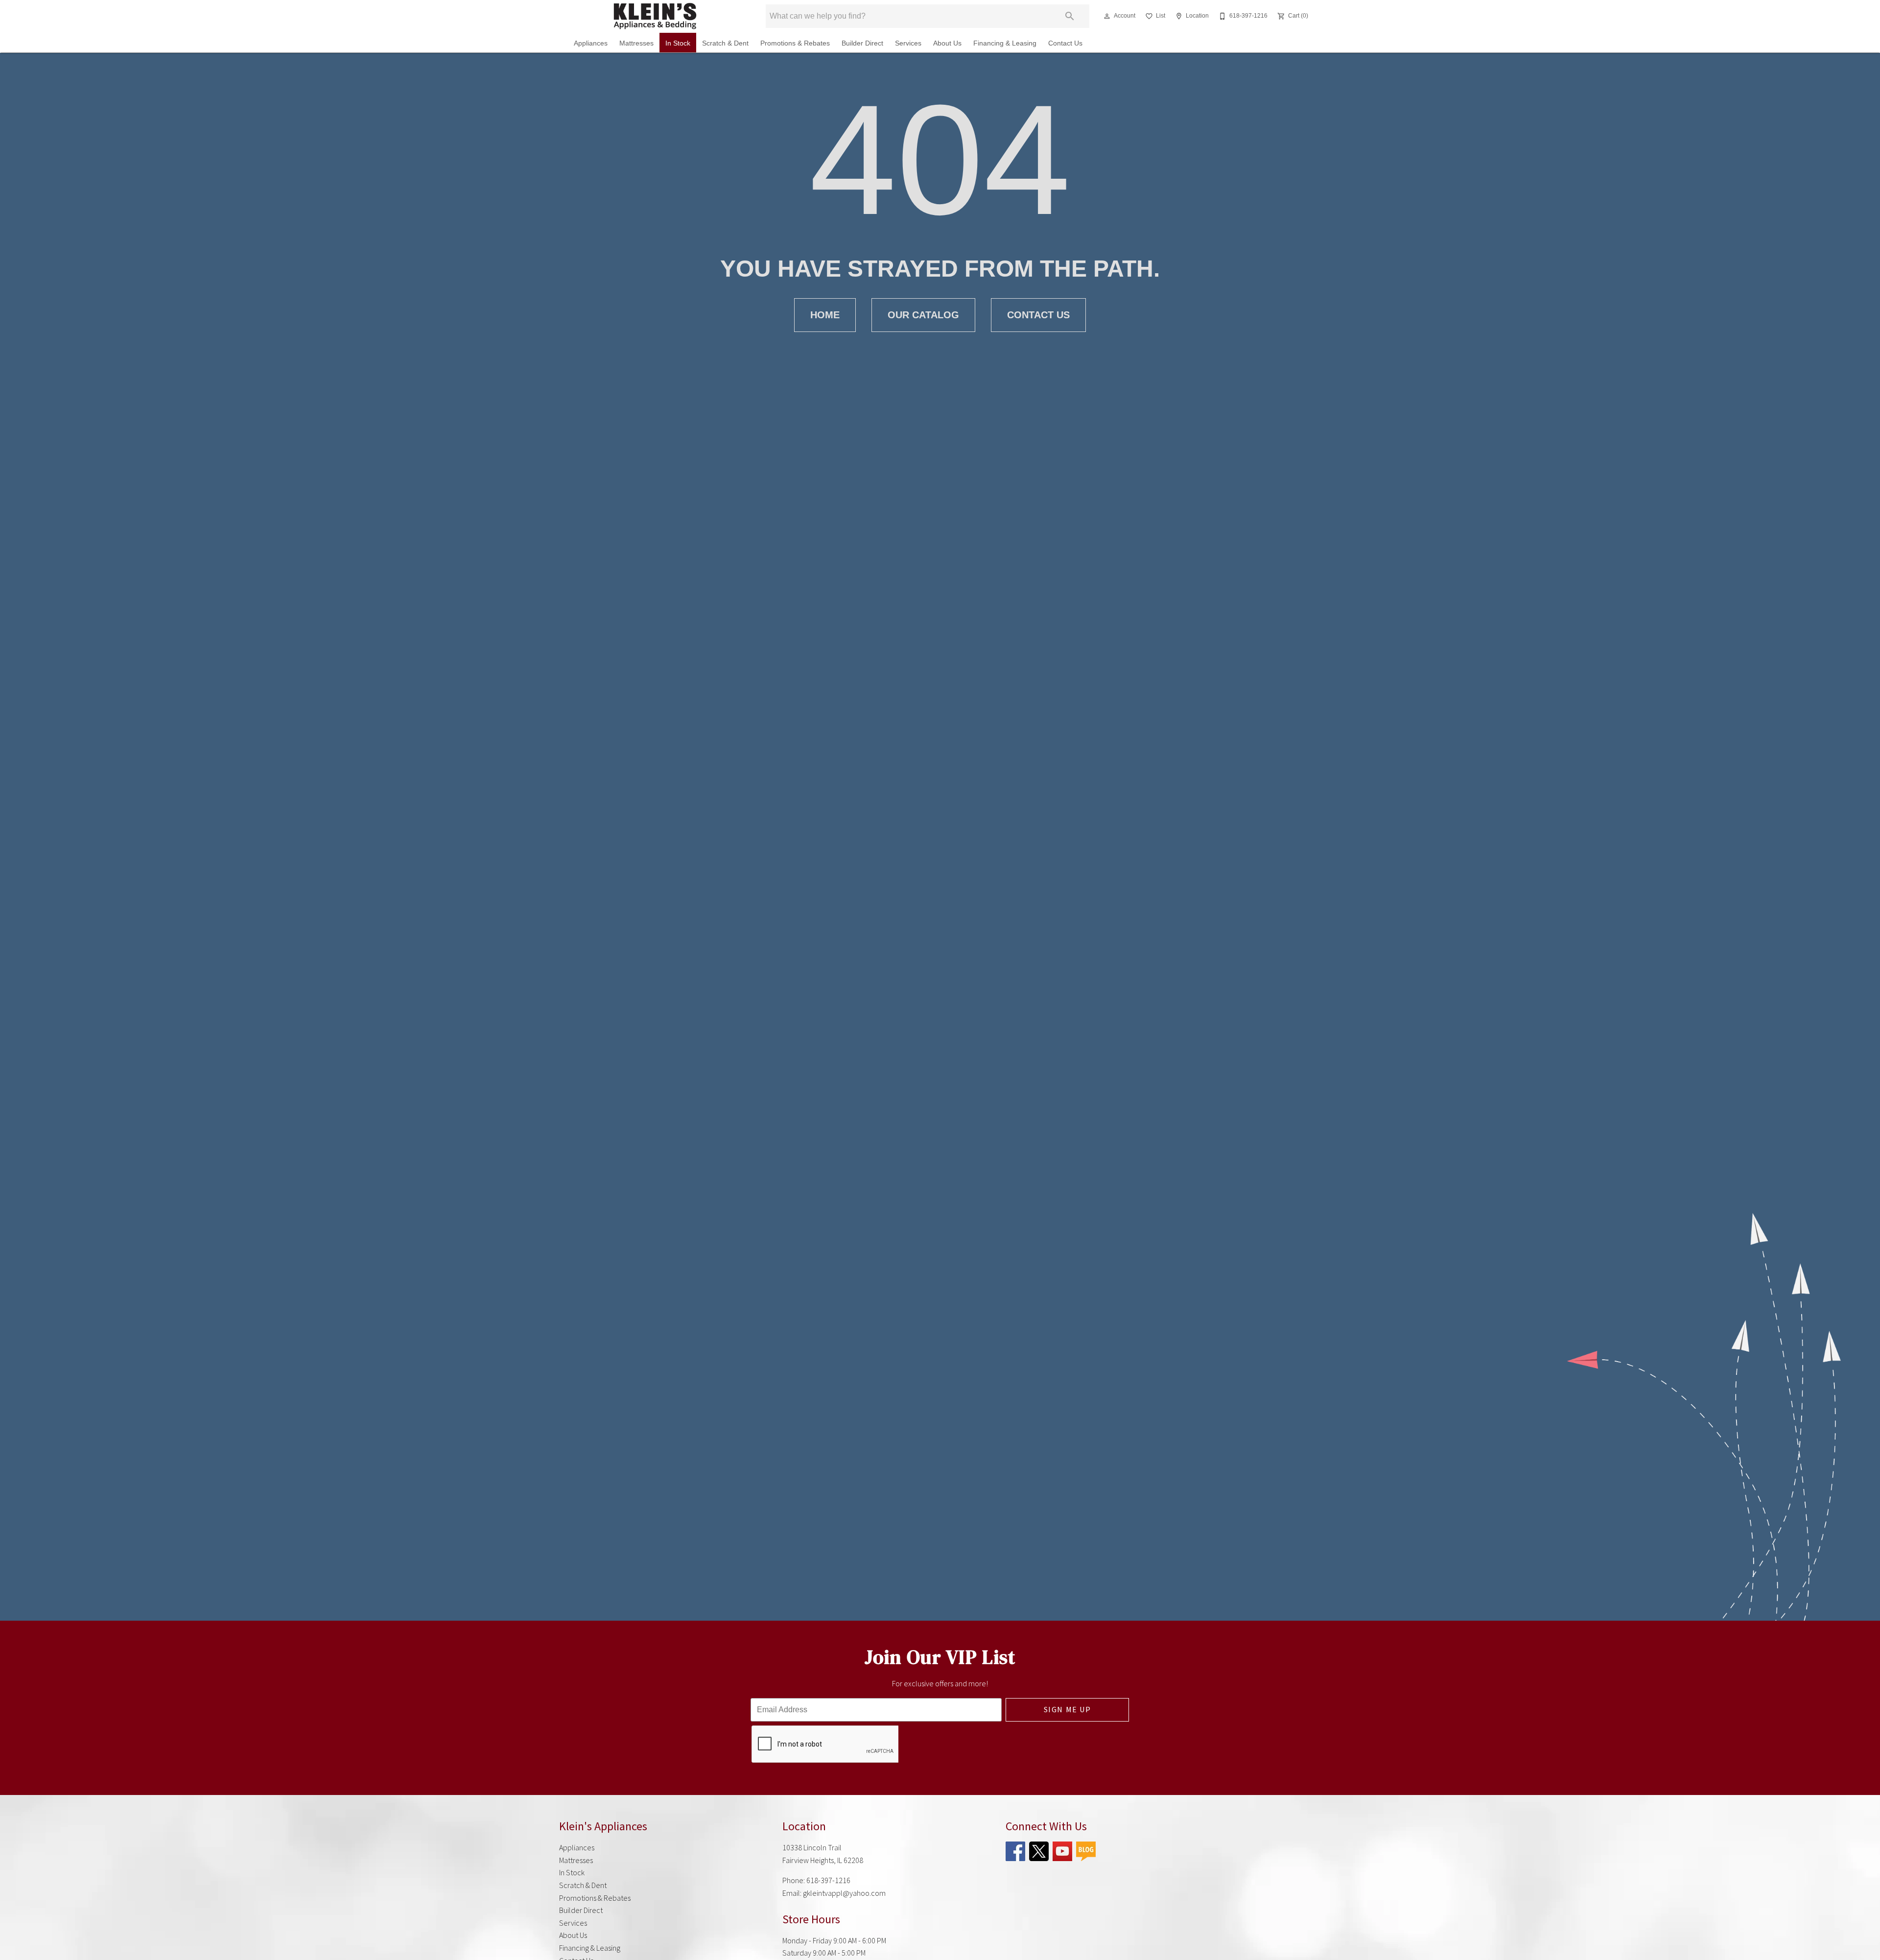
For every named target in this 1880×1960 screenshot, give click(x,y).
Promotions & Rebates (795, 43)
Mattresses (636, 43)
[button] (1107, 16)
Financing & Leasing (1005, 43)
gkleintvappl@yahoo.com (844, 1893)
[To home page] (655, 16)
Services (908, 43)
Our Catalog (923, 315)
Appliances (591, 43)
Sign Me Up (1068, 1709)
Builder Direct (862, 43)
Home (825, 315)
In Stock (678, 43)
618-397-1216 (828, 1880)
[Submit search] (1070, 16)
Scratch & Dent (725, 43)
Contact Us (1065, 43)
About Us (947, 43)
